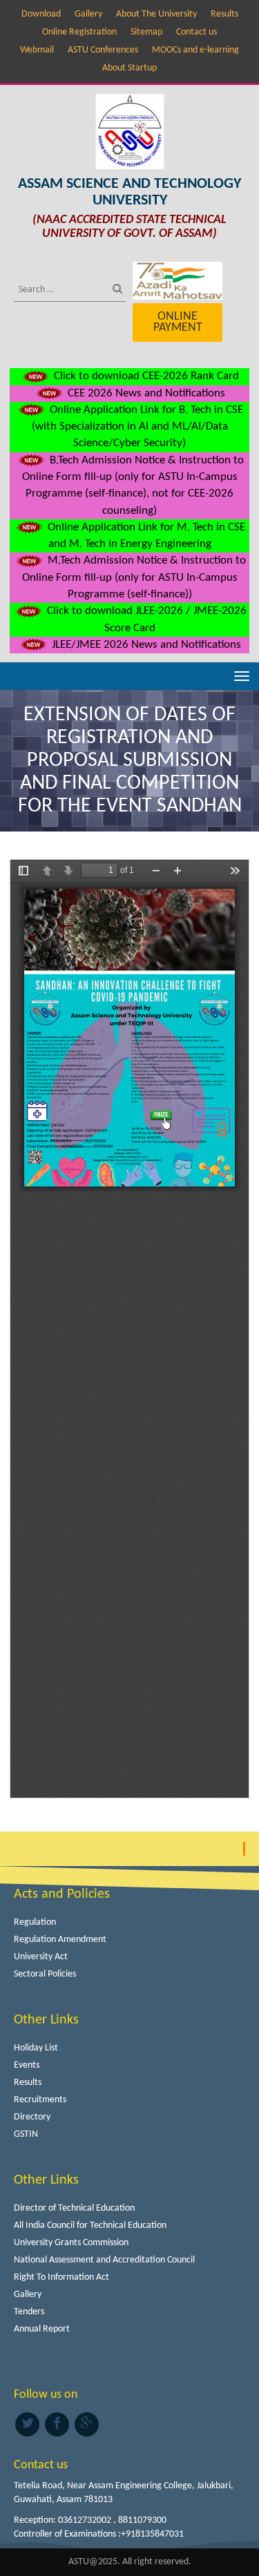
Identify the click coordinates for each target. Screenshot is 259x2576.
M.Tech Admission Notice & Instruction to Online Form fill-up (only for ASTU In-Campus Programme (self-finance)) (134, 577)
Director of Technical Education (74, 2208)
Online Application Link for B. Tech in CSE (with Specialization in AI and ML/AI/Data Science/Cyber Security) (137, 427)
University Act (41, 1957)
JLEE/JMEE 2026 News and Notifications (145, 645)
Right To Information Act (61, 2277)
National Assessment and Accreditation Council (104, 2260)
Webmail (37, 50)
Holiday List (36, 2048)
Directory (32, 2117)
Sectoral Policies (45, 1974)
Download (41, 14)
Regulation (35, 1922)
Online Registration (79, 32)
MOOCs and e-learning (195, 50)
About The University (156, 14)
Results (224, 14)
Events (27, 2065)
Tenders (29, 2312)
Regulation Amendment (60, 1940)
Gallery (88, 14)
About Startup (129, 68)
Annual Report (42, 2329)
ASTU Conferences (103, 50)
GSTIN (26, 2134)
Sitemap (146, 32)
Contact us (196, 32)
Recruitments (40, 2100)
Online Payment (178, 322)
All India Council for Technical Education (90, 2226)
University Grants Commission (71, 2243)
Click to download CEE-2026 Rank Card (145, 376)
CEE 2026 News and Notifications (145, 393)
